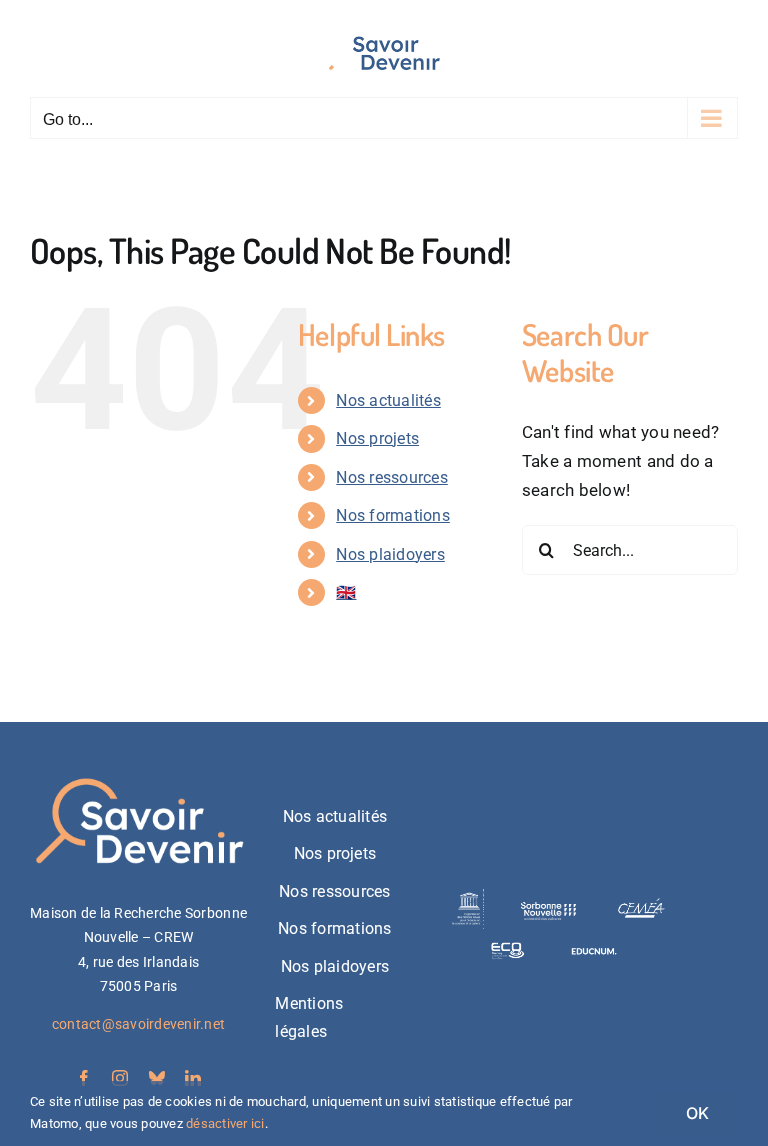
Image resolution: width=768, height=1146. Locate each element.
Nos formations (393, 515)
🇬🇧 (346, 592)
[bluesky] (157, 1078)
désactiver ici (225, 1123)
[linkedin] (193, 1078)
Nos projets (377, 438)
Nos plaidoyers (390, 554)
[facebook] (84, 1078)
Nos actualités (388, 400)
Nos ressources (392, 477)
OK (697, 1113)
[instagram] (120, 1078)
